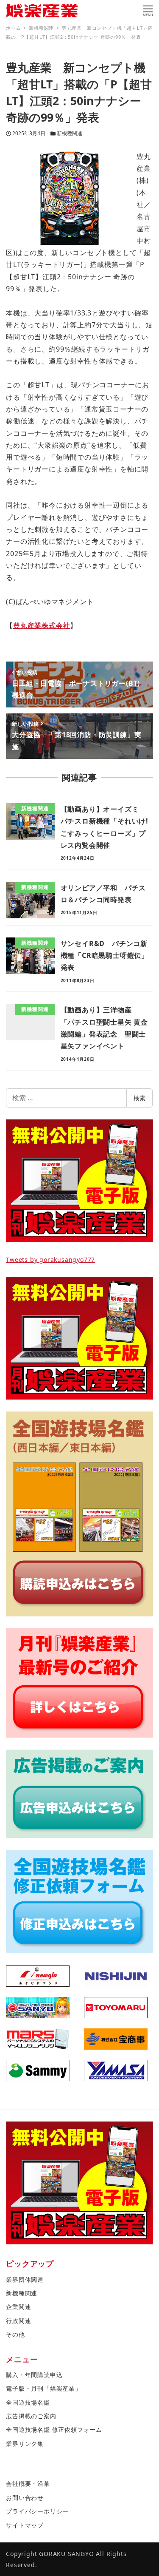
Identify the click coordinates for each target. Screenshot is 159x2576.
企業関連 (18, 2307)
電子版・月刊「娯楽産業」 (44, 2388)
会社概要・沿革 (28, 2484)
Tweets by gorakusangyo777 (50, 1260)
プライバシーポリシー (37, 2511)
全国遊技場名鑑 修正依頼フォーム (54, 2430)
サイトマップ (25, 2525)
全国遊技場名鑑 (28, 2402)
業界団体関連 (25, 2279)
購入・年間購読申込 (34, 2375)
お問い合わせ (25, 2498)
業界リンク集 (25, 2444)
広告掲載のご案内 (31, 2416)
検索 (139, 1098)
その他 (15, 2334)
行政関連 (18, 2321)
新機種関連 (70, 133)
